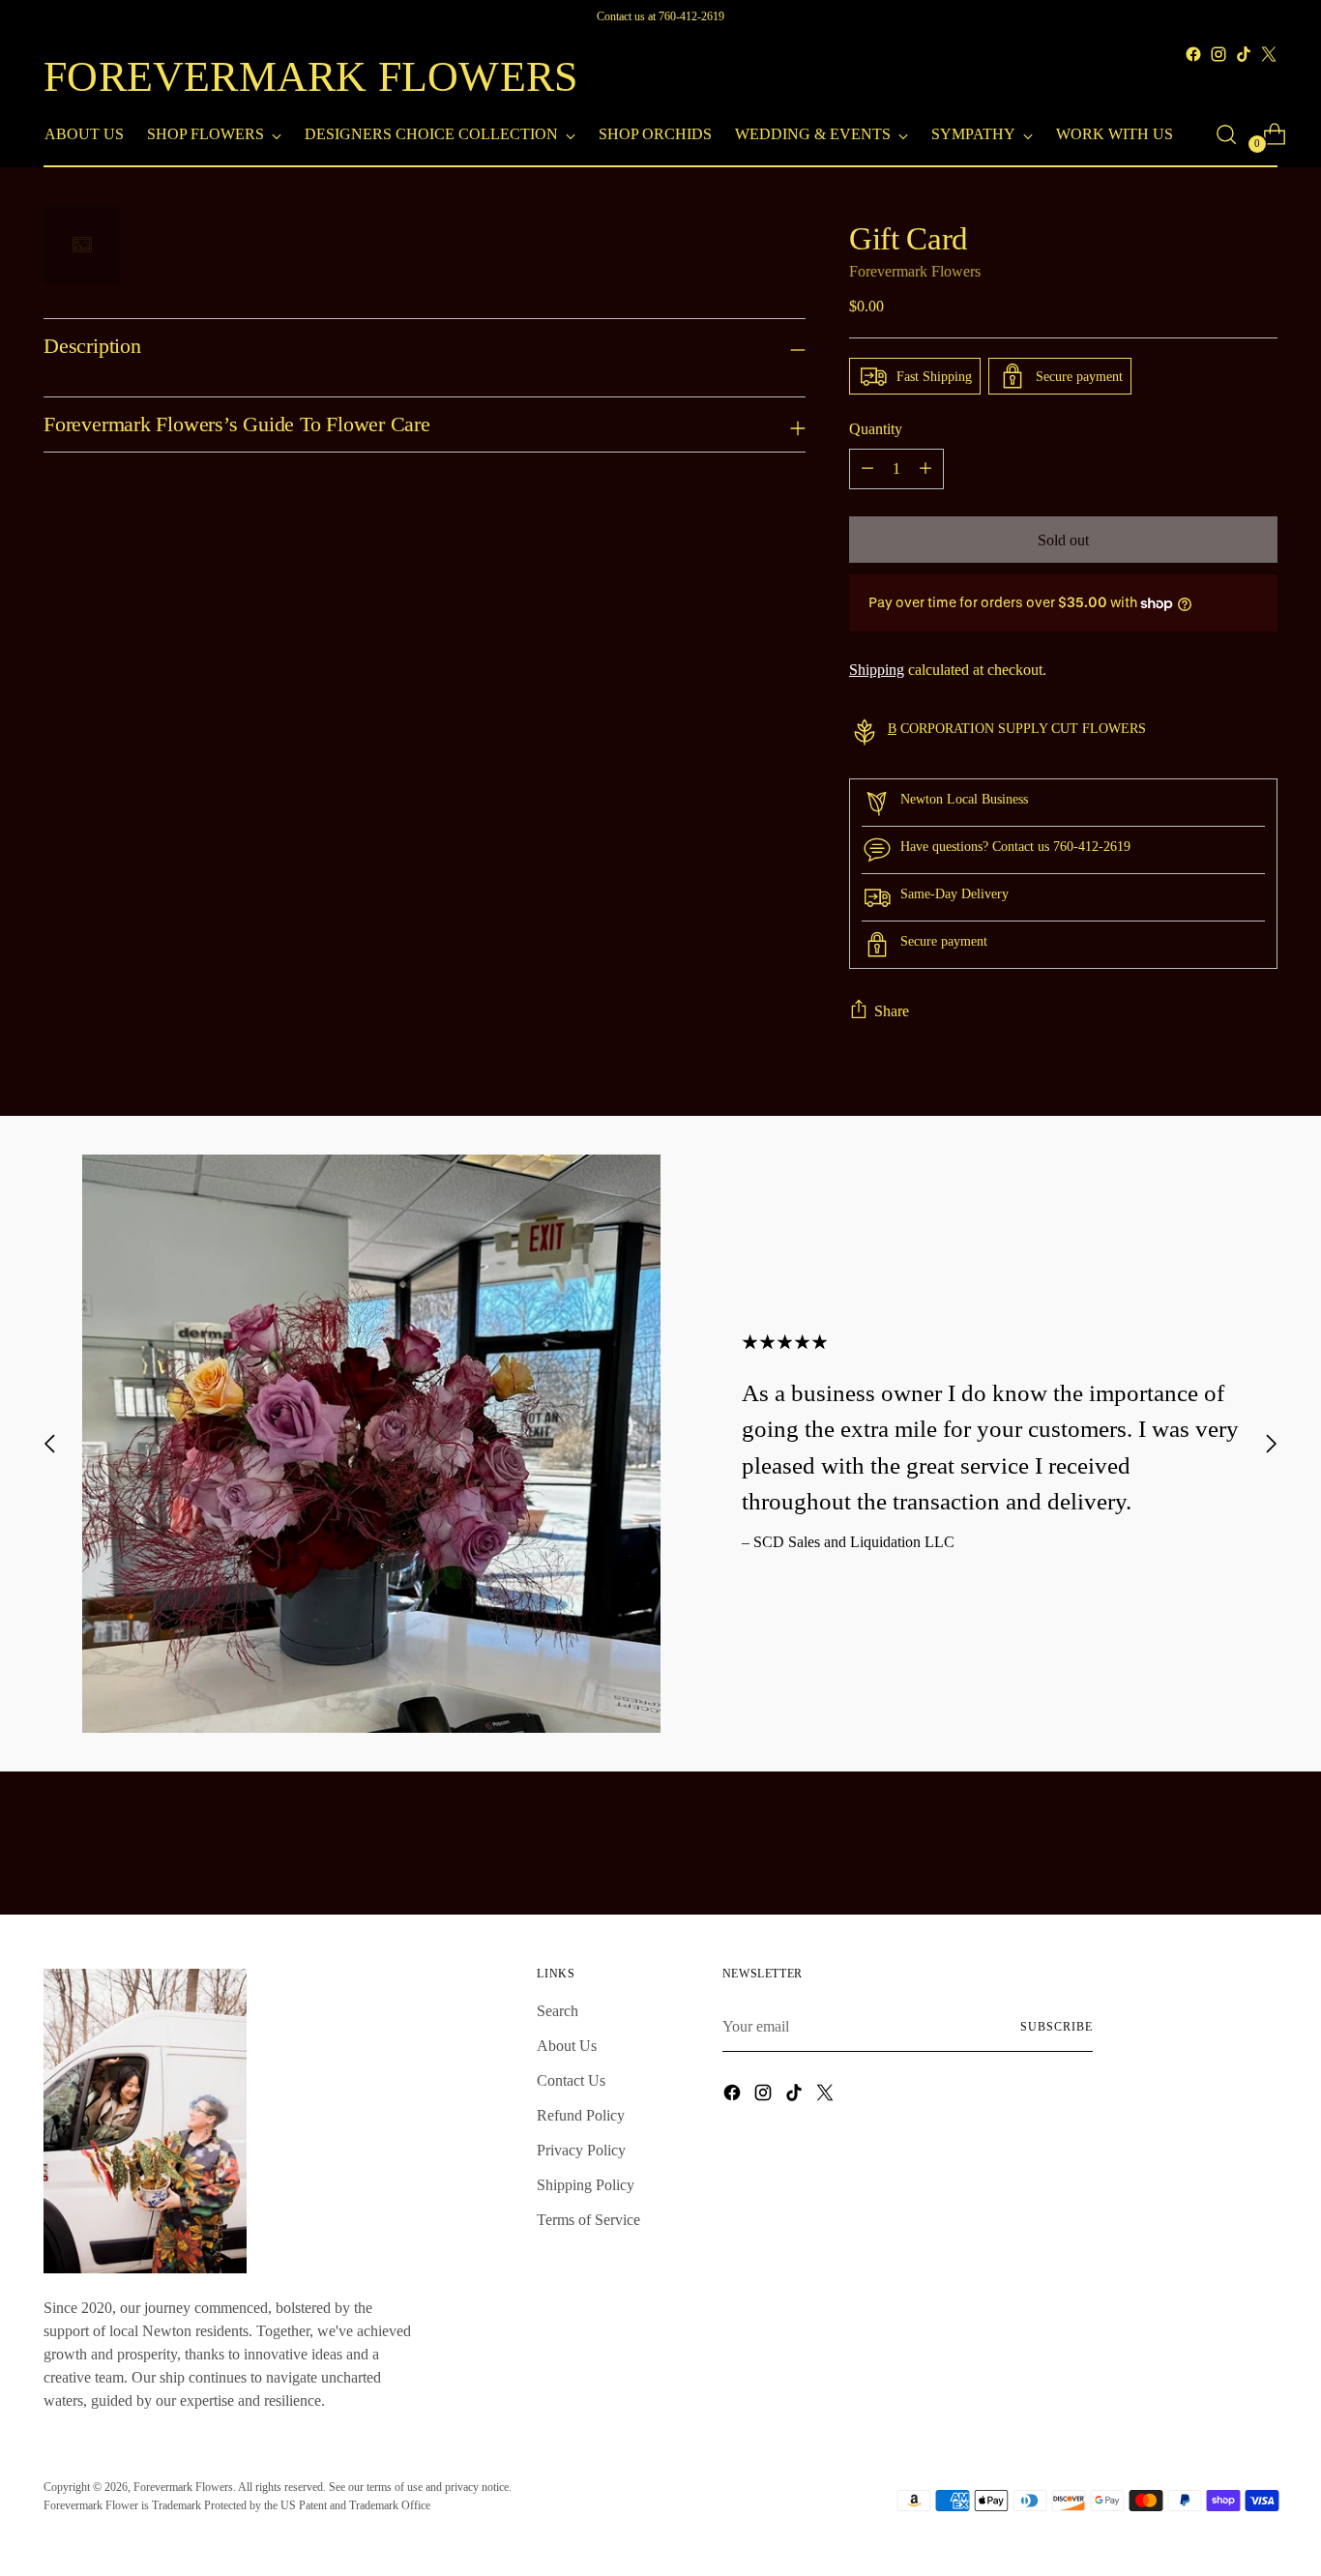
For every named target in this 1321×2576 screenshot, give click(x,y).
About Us (567, 2046)
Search (558, 2011)
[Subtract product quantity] (867, 469)
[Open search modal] (1226, 134)
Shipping (877, 670)
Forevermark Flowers (915, 271)
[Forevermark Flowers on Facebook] (1193, 54)
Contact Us (571, 2080)
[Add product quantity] (925, 469)
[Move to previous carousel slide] (50, 1443)
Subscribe (1056, 2027)
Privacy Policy (581, 2150)
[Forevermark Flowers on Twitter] (1269, 54)
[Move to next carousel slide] (1271, 1443)
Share (892, 1011)
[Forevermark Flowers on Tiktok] (1244, 54)
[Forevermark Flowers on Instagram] (1218, 54)
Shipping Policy (586, 2185)
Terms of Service (588, 2220)
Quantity (876, 429)
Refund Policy (581, 2115)
